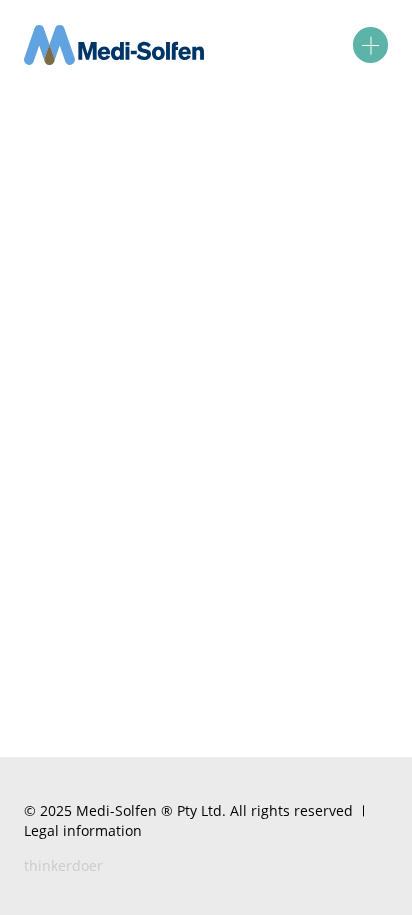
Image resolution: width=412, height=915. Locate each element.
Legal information (83, 830)
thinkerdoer (63, 865)
